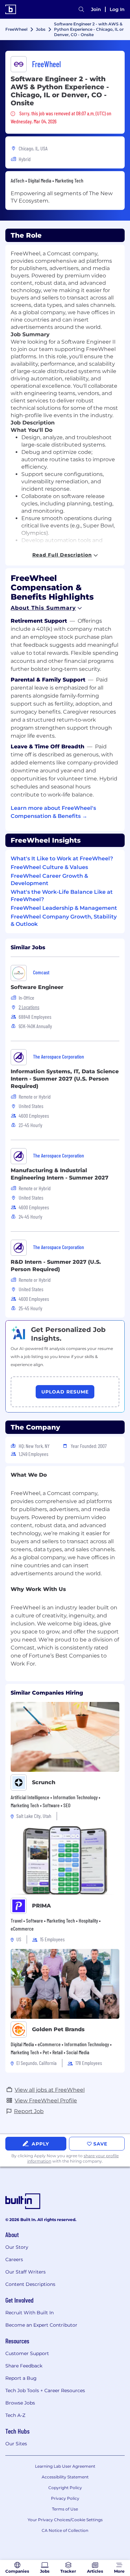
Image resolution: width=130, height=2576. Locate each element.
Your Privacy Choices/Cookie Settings (65, 2520)
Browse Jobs (20, 2403)
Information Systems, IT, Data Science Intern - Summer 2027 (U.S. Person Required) (65, 1079)
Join (96, 9)
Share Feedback (24, 2366)
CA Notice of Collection (65, 2530)
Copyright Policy (65, 2488)
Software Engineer (37, 987)
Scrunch (44, 1782)
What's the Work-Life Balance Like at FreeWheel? (62, 896)
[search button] (81, 9)
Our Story (17, 2247)
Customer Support (27, 2353)
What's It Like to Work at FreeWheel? (62, 858)
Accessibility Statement (65, 2477)
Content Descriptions (30, 2284)
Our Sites (16, 2444)
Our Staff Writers (25, 2272)
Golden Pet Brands (58, 2029)
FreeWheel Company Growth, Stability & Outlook (64, 920)
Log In (117, 9)
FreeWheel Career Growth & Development (49, 880)
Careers (14, 2259)
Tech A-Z (15, 2415)
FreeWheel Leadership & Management (64, 908)
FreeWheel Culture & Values (49, 867)
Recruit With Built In (29, 2313)
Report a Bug (21, 2378)
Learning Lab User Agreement (65, 2466)
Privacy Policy (65, 2498)
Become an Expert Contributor (41, 2325)
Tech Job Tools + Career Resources (45, 2390)
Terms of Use (65, 2509)
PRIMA (41, 1906)
